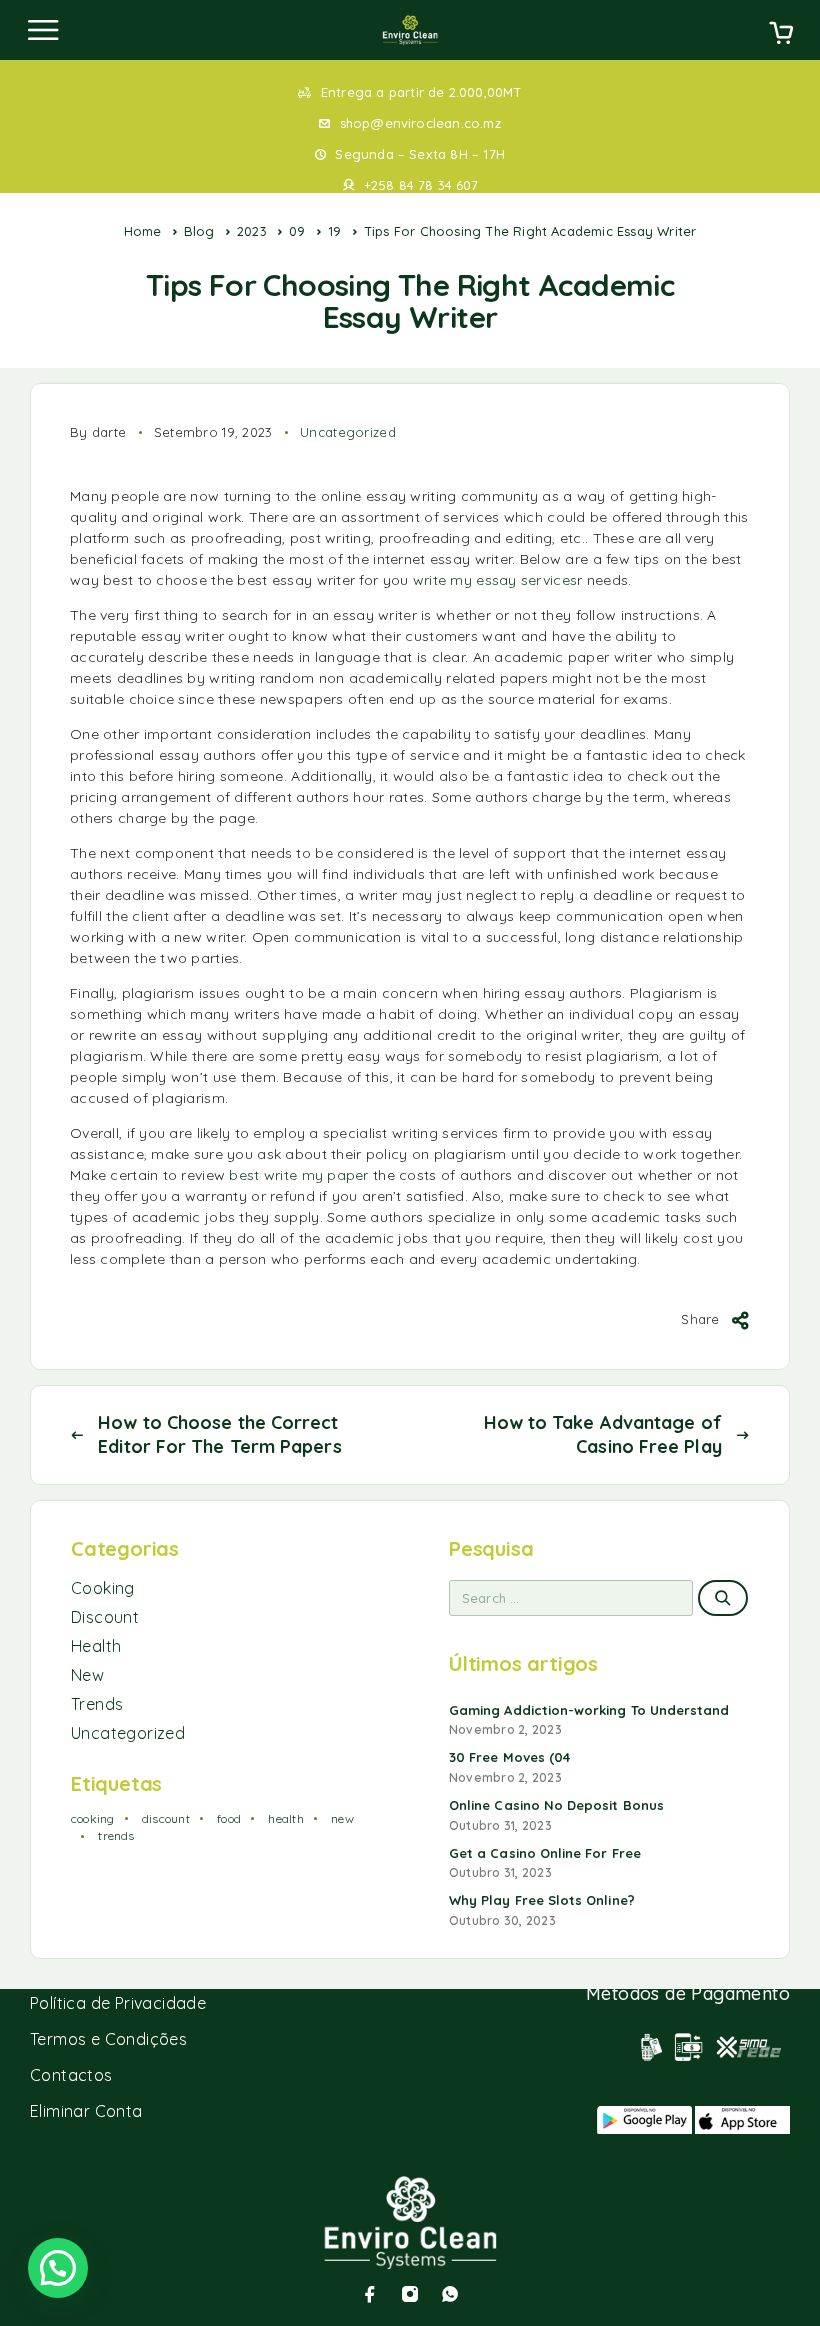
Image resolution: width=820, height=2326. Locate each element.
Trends (97, 1704)
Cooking (103, 1588)
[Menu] (43, 30)
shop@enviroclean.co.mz (420, 123)
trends (116, 1835)
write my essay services (495, 580)
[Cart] (781, 35)
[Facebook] (370, 2294)
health (285, 1818)
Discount (105, 1617)
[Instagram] (410, 2294)
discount (166, 1818)
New (87, 1675)
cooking (93, 1818)
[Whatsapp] (450, 2294)
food (229, 1818)
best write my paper (298, 1175)
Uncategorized (348, 432)
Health (96, 1646)
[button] (58, 2268)
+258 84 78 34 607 (421, 185)
